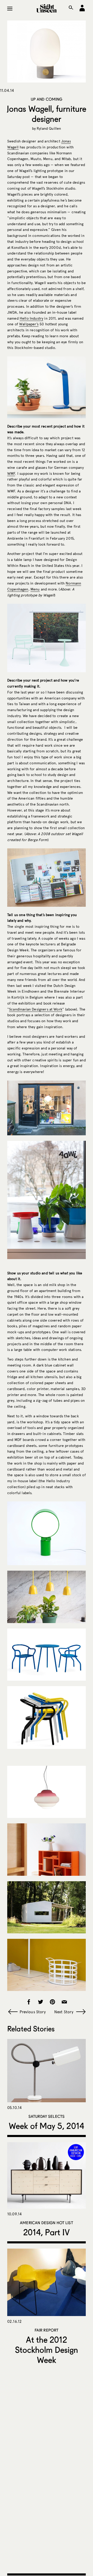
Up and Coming (47, 99)
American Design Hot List (47, 2223)
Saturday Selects (47, 2116)
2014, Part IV (47, 2232)
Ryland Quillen (49, 129)
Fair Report (47, 2330)
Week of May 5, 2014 (47, 2126)
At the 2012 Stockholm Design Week (47, 2350)
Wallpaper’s (29, 324)
